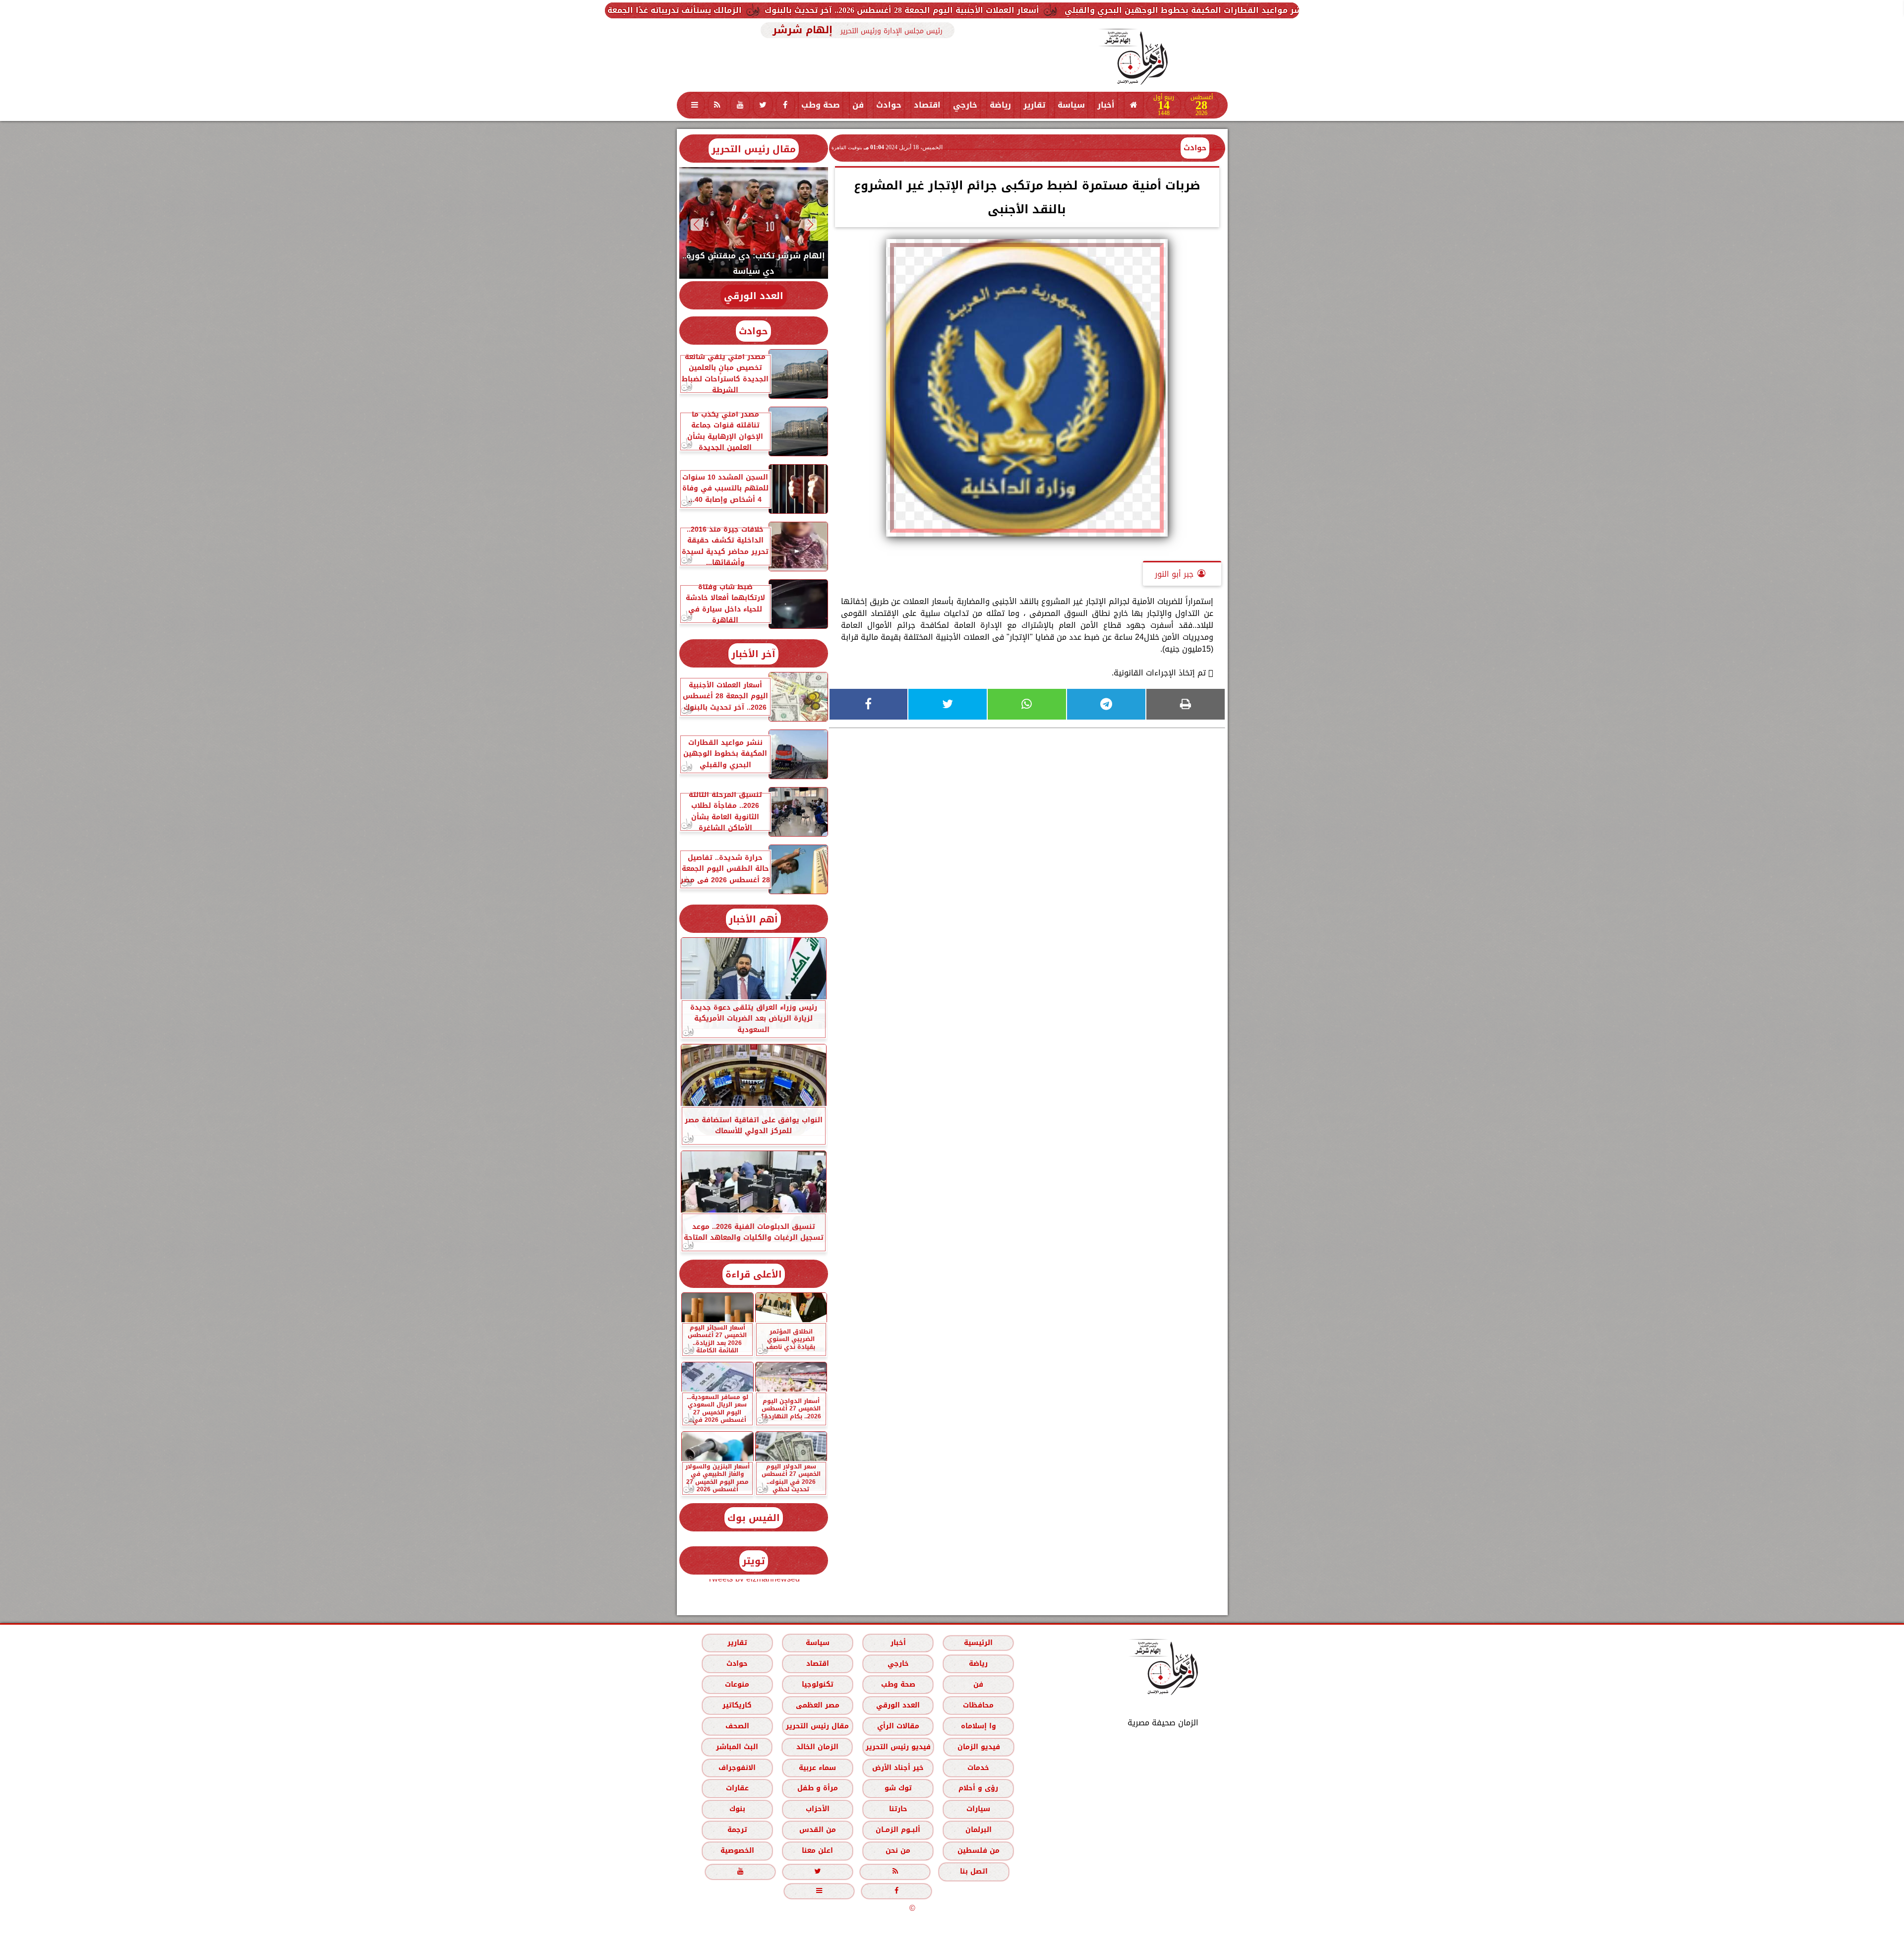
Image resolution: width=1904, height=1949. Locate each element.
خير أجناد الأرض (898, 1768)
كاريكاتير (737, 1705)
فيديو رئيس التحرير (898, 1747)
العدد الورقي (754, 296)
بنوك (737, 1809)
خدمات (978, 1768)
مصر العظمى (817, 1705)
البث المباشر (737, 1747)
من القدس (817, 1830)
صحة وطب (821, 105)
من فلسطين (978, 1851)
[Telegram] (1106, 704)
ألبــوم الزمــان (898, 1830)
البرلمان (978, 1830)
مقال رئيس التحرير (754, 149)
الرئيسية (978, 1643)
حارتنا (898, 1809)
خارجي (965, 105)
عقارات (737, 1788)
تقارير (1034, 105)
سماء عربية (817, 1768)
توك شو (898, 1788)
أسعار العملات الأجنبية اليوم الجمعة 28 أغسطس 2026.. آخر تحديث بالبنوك (1130, 10)
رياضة (1000, 105)
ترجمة (737, 1830)
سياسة (1071, 105)
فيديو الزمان (978, 1747)
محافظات (978, 1705)
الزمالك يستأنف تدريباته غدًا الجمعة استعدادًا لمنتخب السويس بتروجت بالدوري (820, 10)
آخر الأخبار (753, 654)
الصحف (737, 1726)
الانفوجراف (737, 1768)
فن (858, 105)
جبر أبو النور (1174, 574)
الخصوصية (737, 1851)
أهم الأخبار (753, 919)
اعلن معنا (817, 1851)
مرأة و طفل (817, 1788)
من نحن (898, 1851)
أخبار (1106, 105)
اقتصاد (927, 105)
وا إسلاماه (978, 1726)
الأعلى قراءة (754, 1274)
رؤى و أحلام (978, 1788)
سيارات (978, 1809)
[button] (810, 224)
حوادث (889, 105)
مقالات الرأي (898, 1726)
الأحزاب (817, 1809)
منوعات (737, 1684)
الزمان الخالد (817, 1747)
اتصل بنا (974, 1871)
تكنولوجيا (817, 1684)
